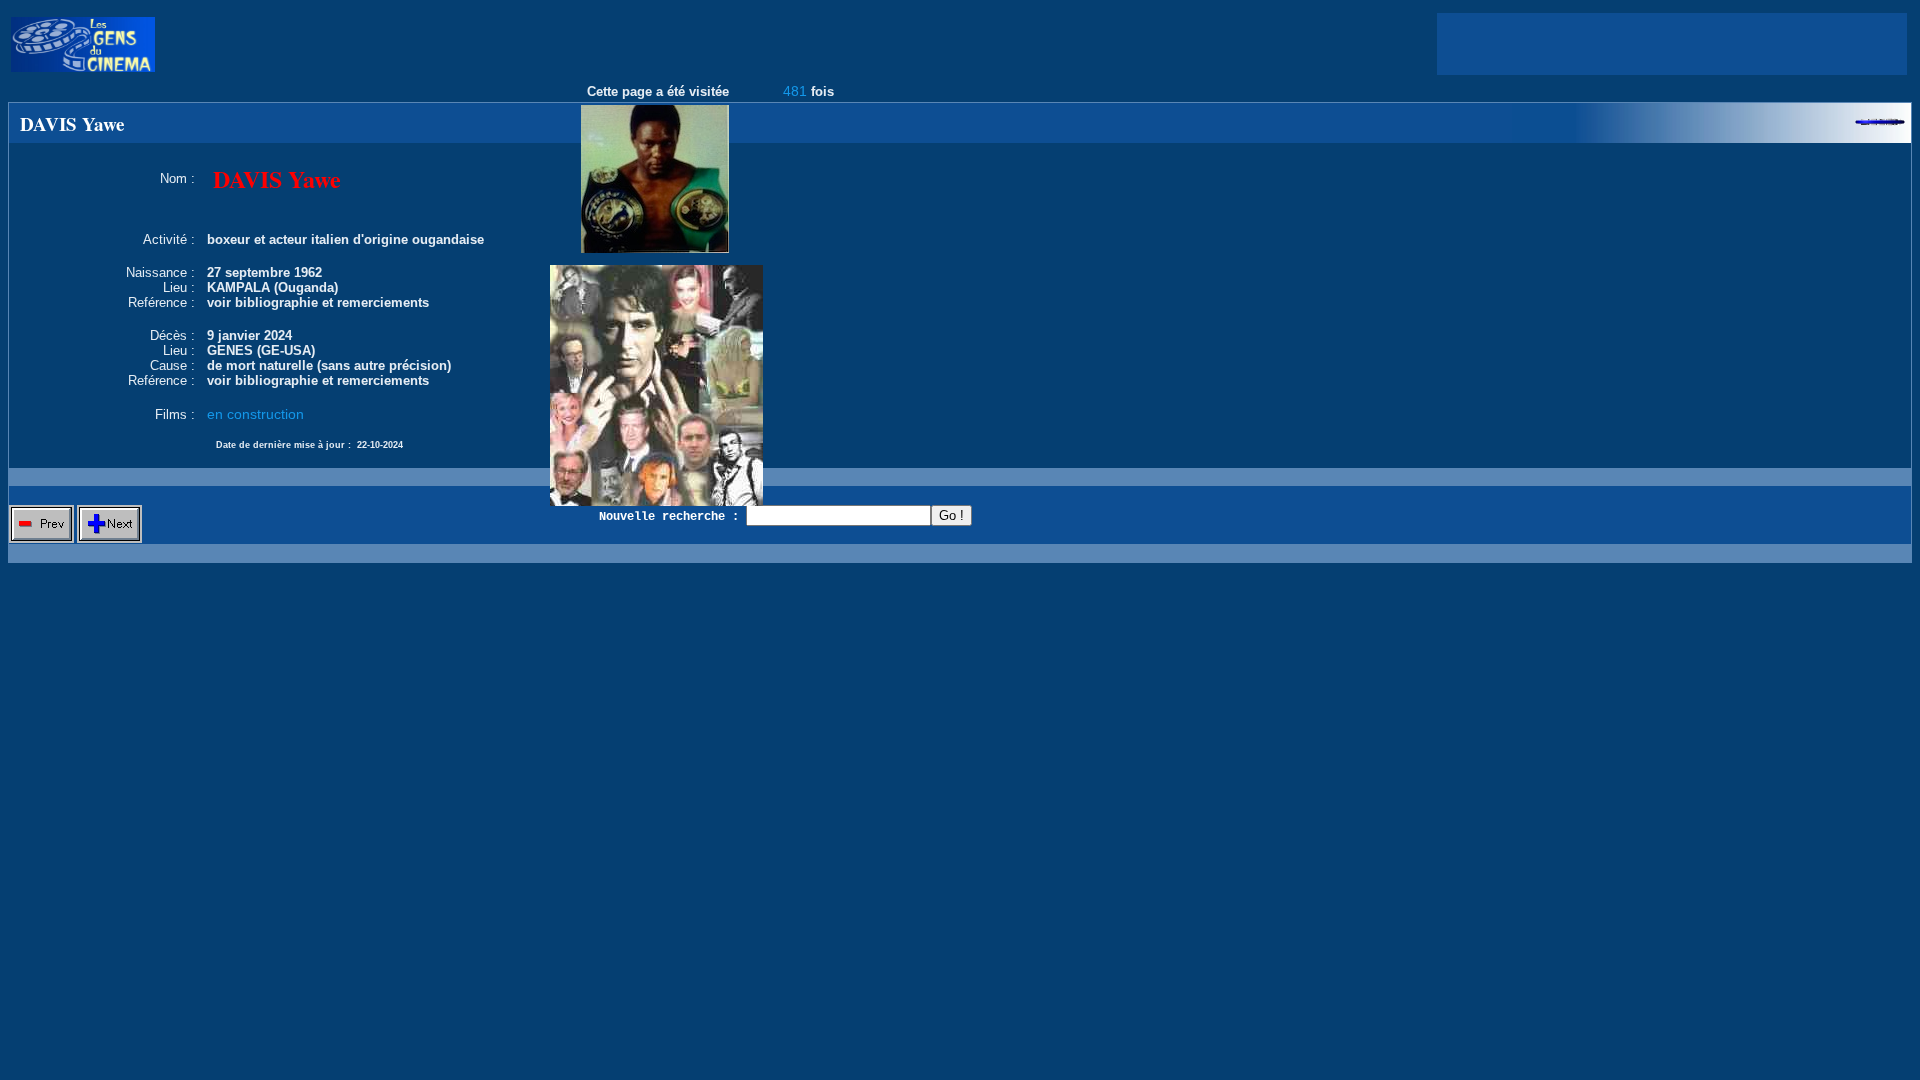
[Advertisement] (1672, 44)
